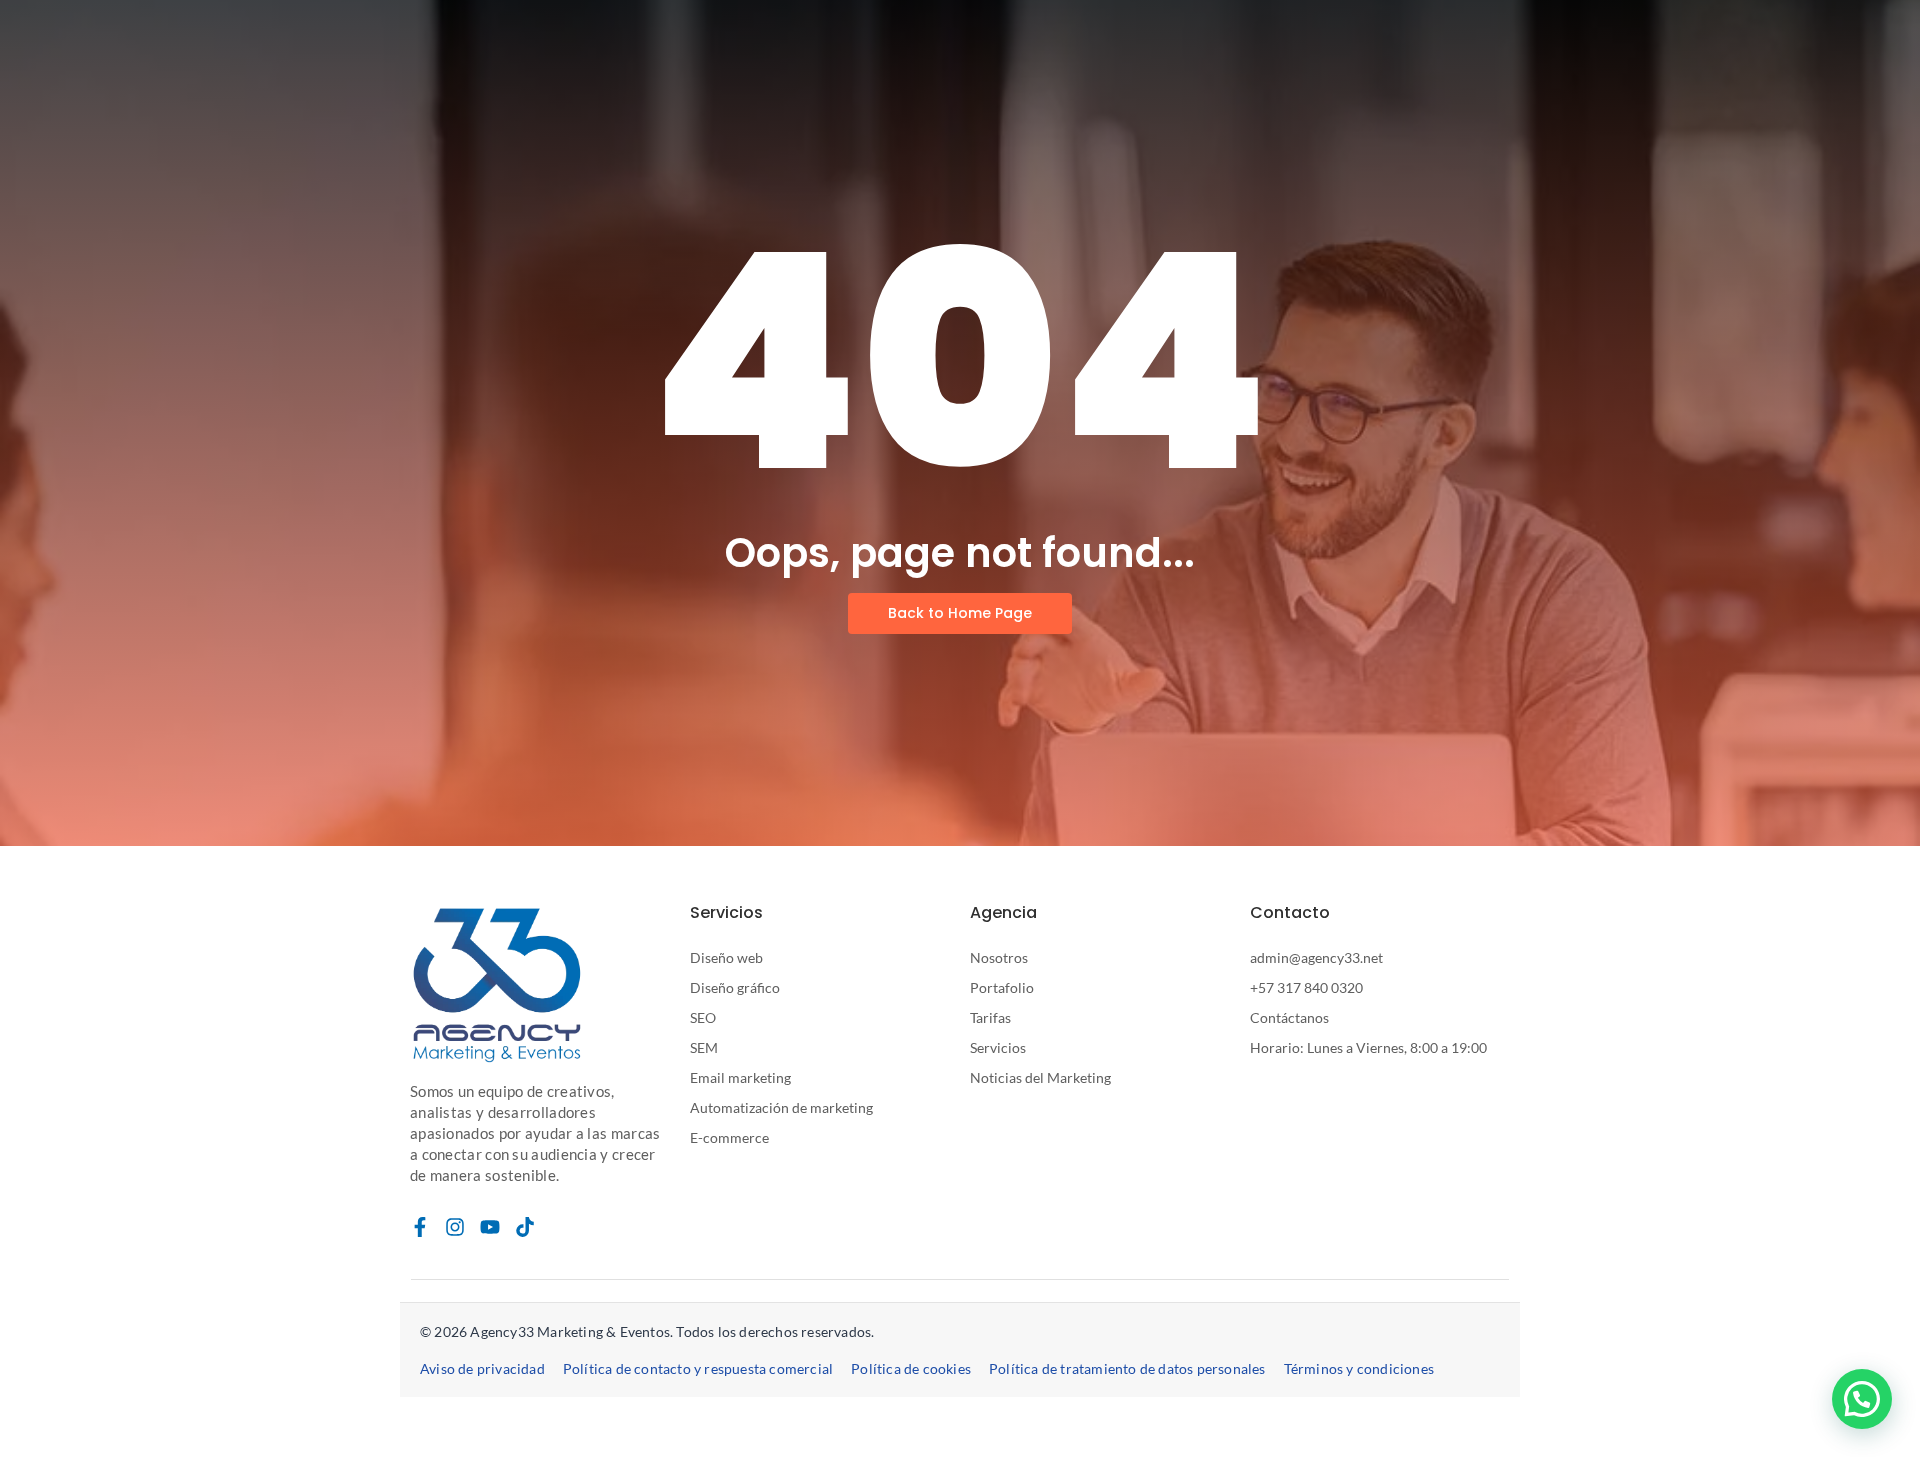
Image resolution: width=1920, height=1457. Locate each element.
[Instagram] (455, 1227)
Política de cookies (911, 1368)
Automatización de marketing (781, 1107)
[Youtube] (490, 1227)
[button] (1862, 1399)
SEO (703, 1017)
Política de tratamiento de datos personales (1127, 1368)
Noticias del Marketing (1040, 1077)
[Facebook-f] (420, 1227)
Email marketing (740, 1077)
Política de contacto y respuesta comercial (698, 1368)
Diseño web (726, 957)
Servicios (998, 1047)
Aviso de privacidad (482, 1368)
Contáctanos (1289, 1017)
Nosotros (999, 957)
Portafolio (1002, 987)
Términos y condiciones (1359, 1368)
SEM (704, 1047)
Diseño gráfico (735, 987)
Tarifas (990, 1017)
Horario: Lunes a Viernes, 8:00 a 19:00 (1368, 1047)
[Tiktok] (525, 1227)
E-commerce (729, 1137)
